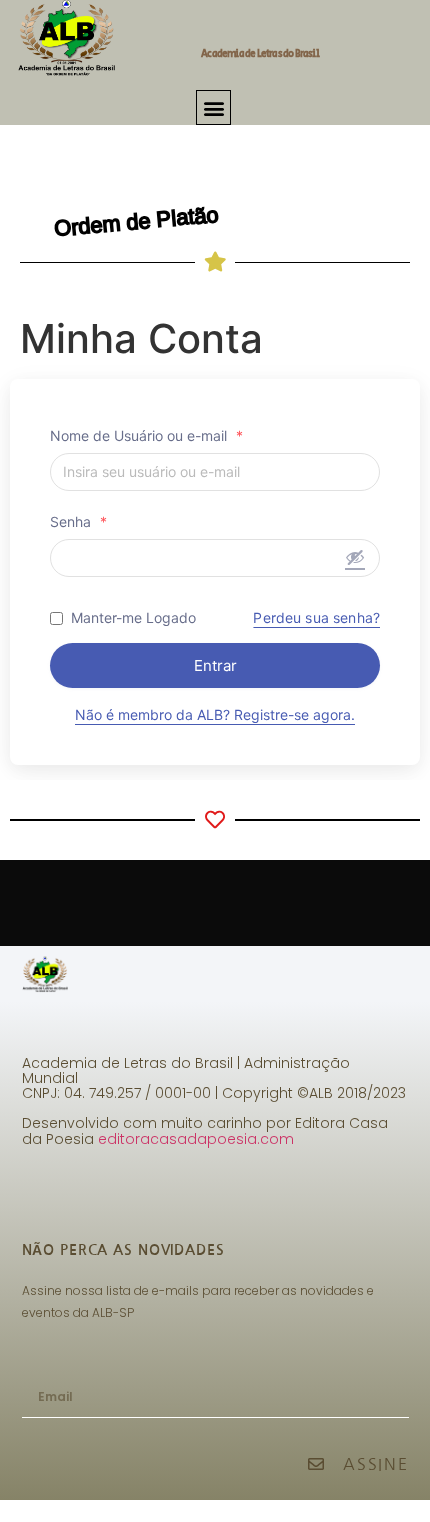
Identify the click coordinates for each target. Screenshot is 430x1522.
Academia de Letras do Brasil (260, 54)
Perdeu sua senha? (316, 618)
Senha (78, 522)
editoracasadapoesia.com (196, 1139)
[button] (213, 107)
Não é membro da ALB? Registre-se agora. (215, 714)
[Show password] (355, 557)
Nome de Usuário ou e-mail (146, 436)
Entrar (215, 665)
